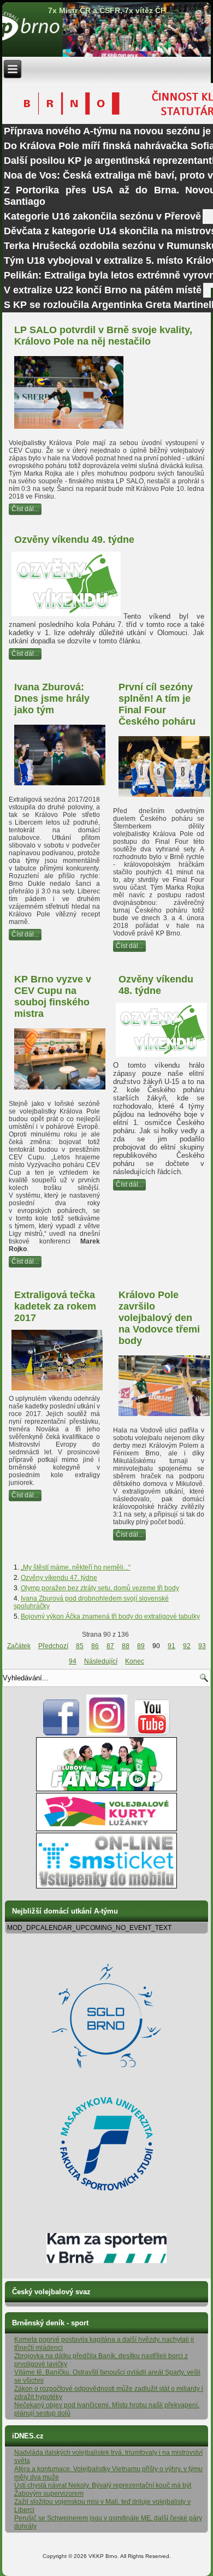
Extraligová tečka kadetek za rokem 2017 (55, 1306)
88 (126, 1646)
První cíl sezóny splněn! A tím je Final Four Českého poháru (157, 704)
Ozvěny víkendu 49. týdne (74, 540)
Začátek (19, 1646)
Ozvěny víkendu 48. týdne (156, 985)
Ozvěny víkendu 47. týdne (59, 1578)
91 (171, 1646)
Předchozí (53, 1646)
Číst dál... (25, 509)
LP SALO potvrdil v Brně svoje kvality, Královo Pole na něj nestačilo (103, 336)
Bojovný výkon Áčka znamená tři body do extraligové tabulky (110, 1616)
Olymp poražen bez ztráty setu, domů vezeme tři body (100, 1588)
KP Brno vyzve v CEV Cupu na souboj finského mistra (53, 996)
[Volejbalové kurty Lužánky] (106, 1829)
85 (80, 1646)
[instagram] (107, 1733)
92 (187, 1646)
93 (202, 1646)
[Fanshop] (106, 1789)
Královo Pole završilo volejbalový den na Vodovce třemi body (159, 1318)
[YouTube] (152, 1733)
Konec (135, 1661)
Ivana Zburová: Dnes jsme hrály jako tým (52, 698)
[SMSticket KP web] (106, 1886)
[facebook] (61, 1733)
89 (141, 1646)
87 (110, 1646)
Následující (101, 1661)
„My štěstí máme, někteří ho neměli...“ (76, 1567)
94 (73, 1661)
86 (95, 1646)
